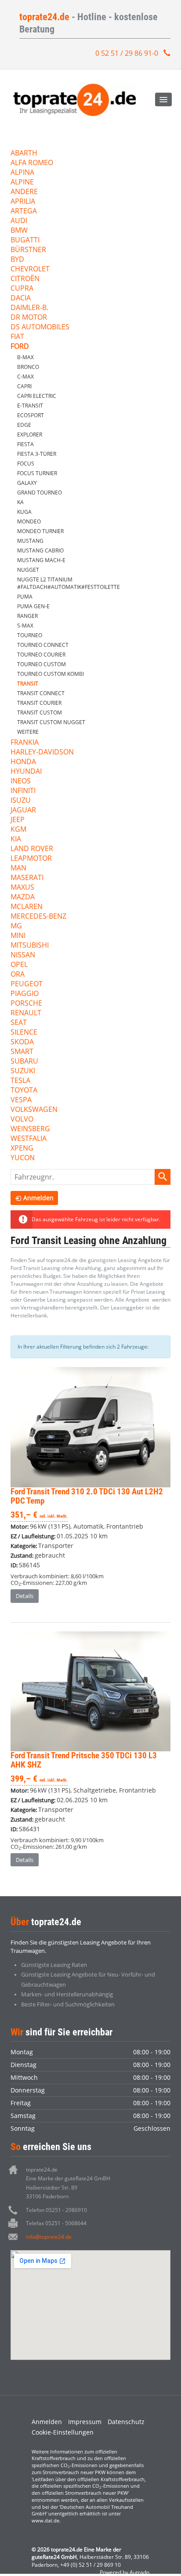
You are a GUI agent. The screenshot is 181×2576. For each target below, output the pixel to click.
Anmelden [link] (38, 1198)
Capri (24, 386)
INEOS (21, 781)
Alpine (22, 182)
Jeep (18, 820)
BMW (19, 231)
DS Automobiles (40, 327)
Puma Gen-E (33, 606)
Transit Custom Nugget (51, 722)
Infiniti (23, 791)
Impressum (85, 2422)
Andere (24, 192)
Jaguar (23, 810)
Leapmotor (31, 859)
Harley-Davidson (42, 752)
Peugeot (27, 984)
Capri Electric (37, 396)
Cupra (22, 289)
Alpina (22, 173)
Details (25, 1596)
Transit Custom (40, 713)
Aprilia (23, 202)
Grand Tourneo (40, 492)
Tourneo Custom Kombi (51, 674)
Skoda (22, 1042)
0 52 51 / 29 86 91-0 (127, 53)
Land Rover (32, 849)
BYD (17, 260)
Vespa (21, 1100)
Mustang (30, 541)
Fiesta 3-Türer (37, 454)
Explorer (30, 435)
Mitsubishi (30, 946)
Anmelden (47, 2422)
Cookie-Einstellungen (63, 2432)
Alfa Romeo (32, 163)
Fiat (17, 337)
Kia (16, 839)
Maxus (22, 888)
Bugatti (25, 240)
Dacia (21, 298)
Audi (19, 221)
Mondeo (29, 521)
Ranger (27, 616)
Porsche (26, 1004)
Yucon (23, 1158)
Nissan (23, 955)
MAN (18, 868)
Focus (26, 464)
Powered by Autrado (125, 2572)
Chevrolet (30, 269)
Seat (19, 1023)
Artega (24, 211)
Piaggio (25, 994)
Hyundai (26, 772)
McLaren (27, 907)
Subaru (24, 1062)
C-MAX (25, 377)
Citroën (25, 279)
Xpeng (22, 1149)
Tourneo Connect (43, 645)
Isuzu (21, 801)
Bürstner (28, 250)
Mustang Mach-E (41, 560)
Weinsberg (30, 1129)
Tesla (20, 1081)
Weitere (28, 732)
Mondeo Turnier (40, 531)
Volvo (22, 1120)
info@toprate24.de (49, 2237)
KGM (18, 830)
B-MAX (25, 357)
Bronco (28, 367)
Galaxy (27, 483)
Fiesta (25, 444)
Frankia (25, 743)
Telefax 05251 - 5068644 (56, 2223)
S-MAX (25, 626)
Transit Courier (39, 703)
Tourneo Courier (41, 655)
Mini (18, 936)
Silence (24, 1033)
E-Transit (30, 406)
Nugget (28, 570)
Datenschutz (126, 2422)
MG (16, 926)
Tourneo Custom (42, 664)
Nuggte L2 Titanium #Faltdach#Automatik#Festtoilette (69, 583)
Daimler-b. (29, 308)
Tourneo (30, 635)
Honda (23, 762)
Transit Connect (41, 693)
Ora (18, 975)
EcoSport (31, 415)
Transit (28, 684)
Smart (22, 1052)
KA (20, 502)
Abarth (24, 153)
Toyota (24, 1091)
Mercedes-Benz (38, 917)
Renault (26, 1013)
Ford (20, 347)
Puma (25, 597)
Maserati (27, 878)
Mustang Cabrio (40, 550)
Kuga (24, 512)
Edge (24, 425)
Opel (19, 965)
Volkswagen (34, 1110)
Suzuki (23, 1071)
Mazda (23, 897)
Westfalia (29, 1139)
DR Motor (29, 318)
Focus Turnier (37, 473)
